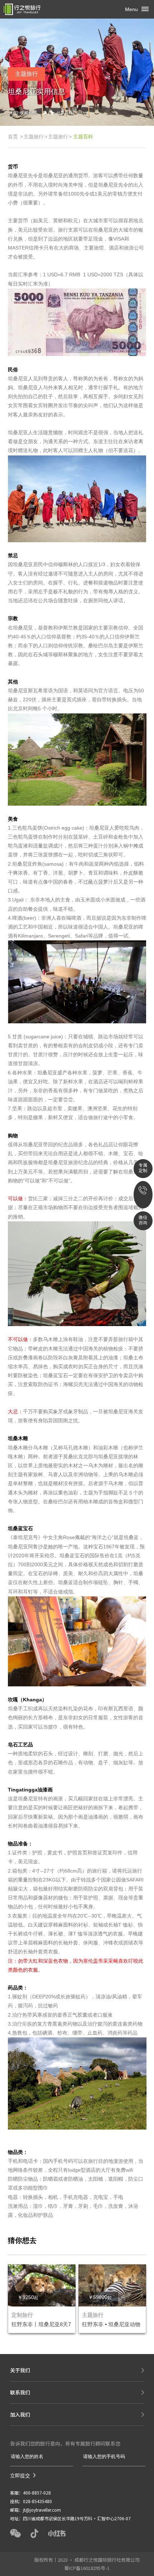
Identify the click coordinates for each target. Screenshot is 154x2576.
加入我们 (20, 2414)
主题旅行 (34, 137)
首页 (13, 137)
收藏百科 (28, 113)
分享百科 (64, 113)
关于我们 (20, 2370)
